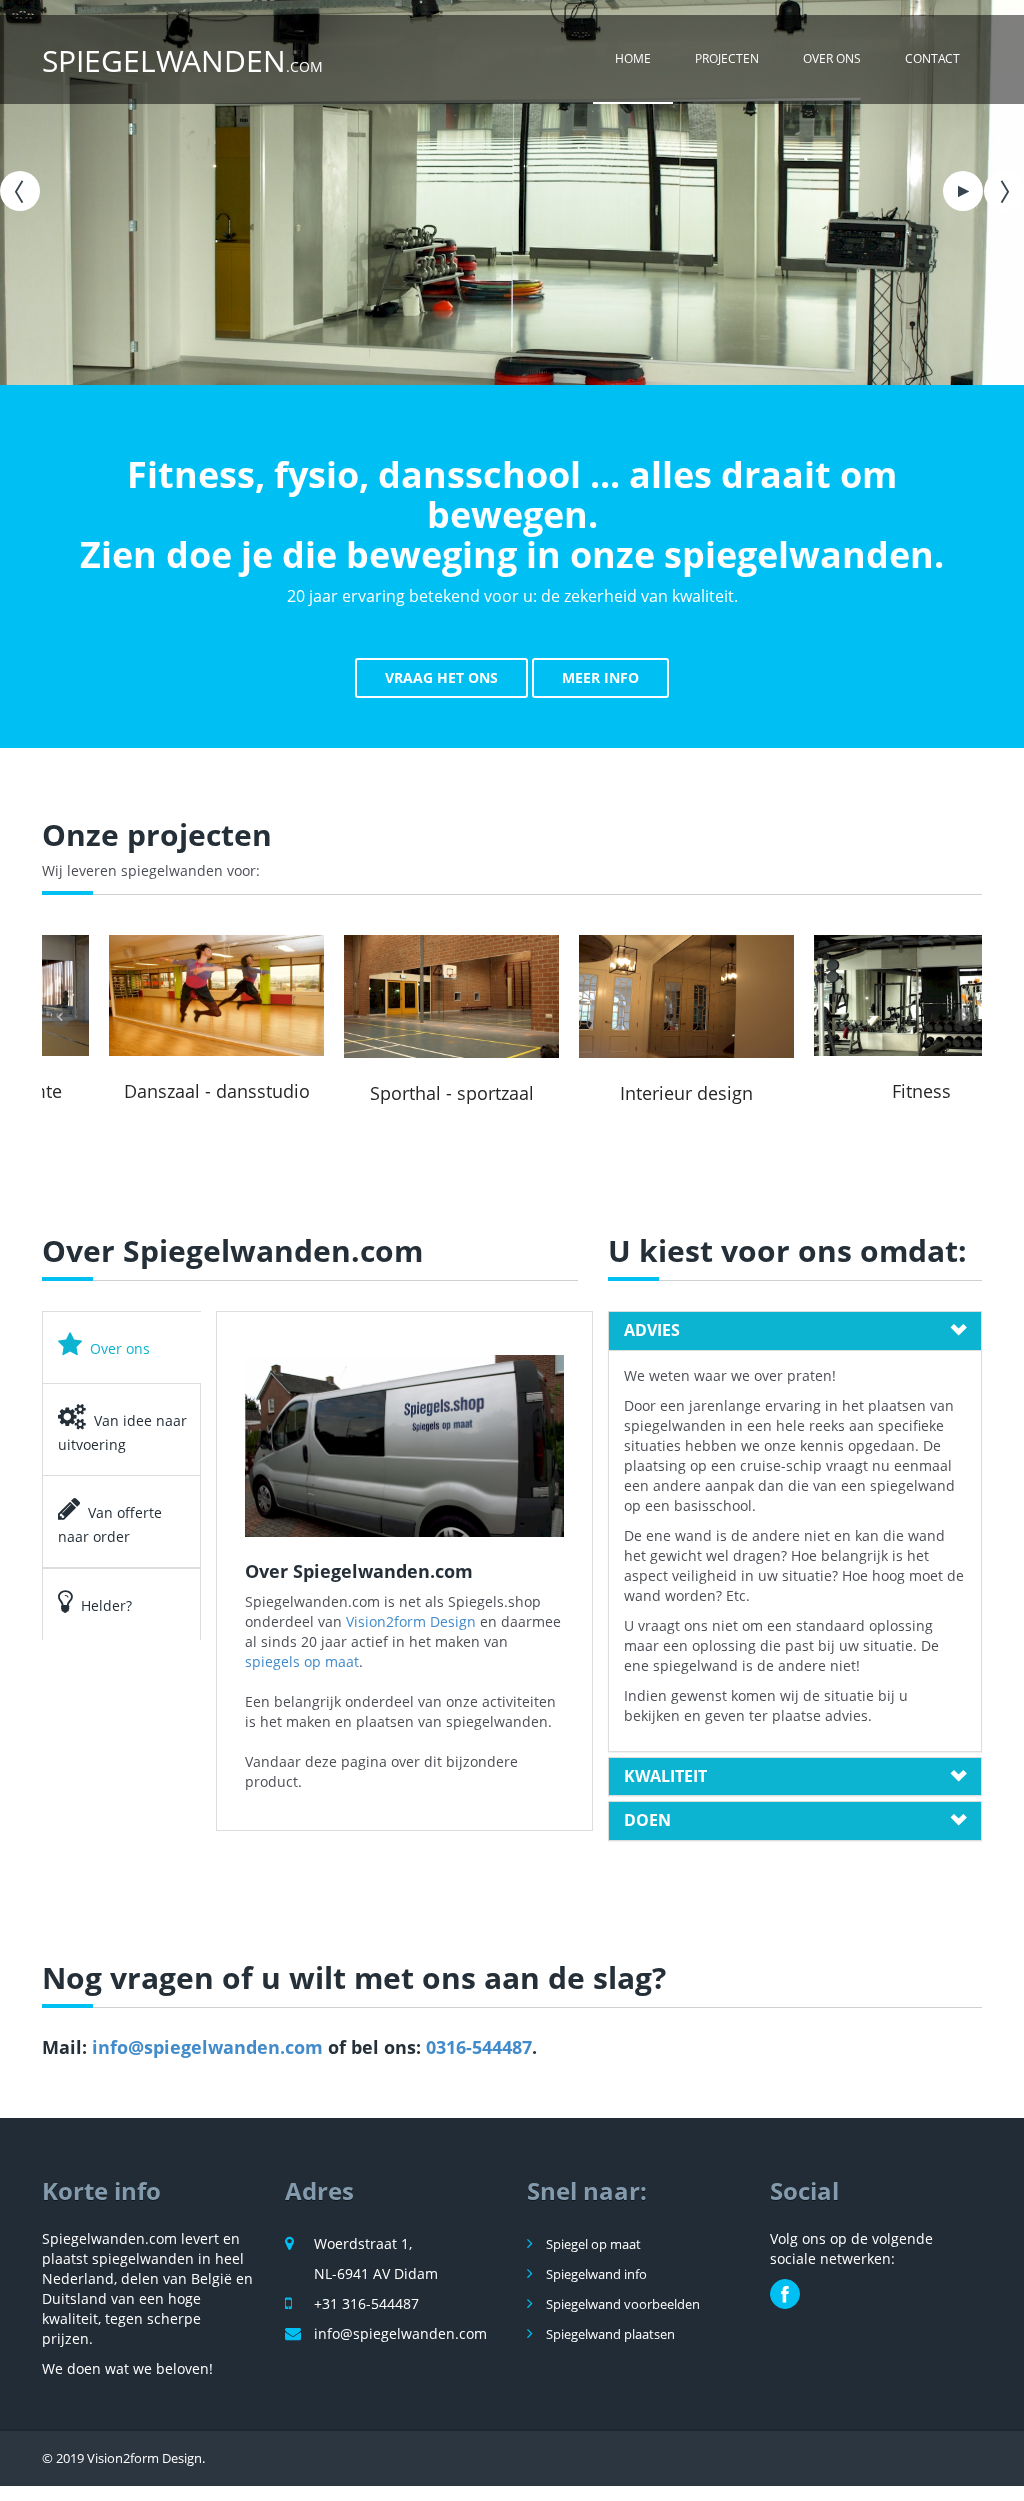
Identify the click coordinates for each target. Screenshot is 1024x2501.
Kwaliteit (665, 1777)
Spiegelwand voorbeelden (621, 2304)
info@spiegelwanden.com (207, 2047)
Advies (652, 1331)
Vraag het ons (441, 677)
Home (633, 58)
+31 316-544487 (366, 2303)
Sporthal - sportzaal (395, 1093)
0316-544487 (479, 2047)
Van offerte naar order (110, 1524)
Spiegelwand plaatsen (609, 2334)
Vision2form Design (411, 1621)
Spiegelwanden (182, 60)
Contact (932, 58)
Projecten (727, 58)
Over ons (832, 58)
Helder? (106, 1605)
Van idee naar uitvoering (122, 1432)
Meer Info (600, 677)
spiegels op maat (302, 1661)
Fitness (864, 1091)
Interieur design (629, 1093)
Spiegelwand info (595, 2274)
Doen (647, 1821)
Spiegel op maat (592, 2244)
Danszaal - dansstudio (160, 1091)
